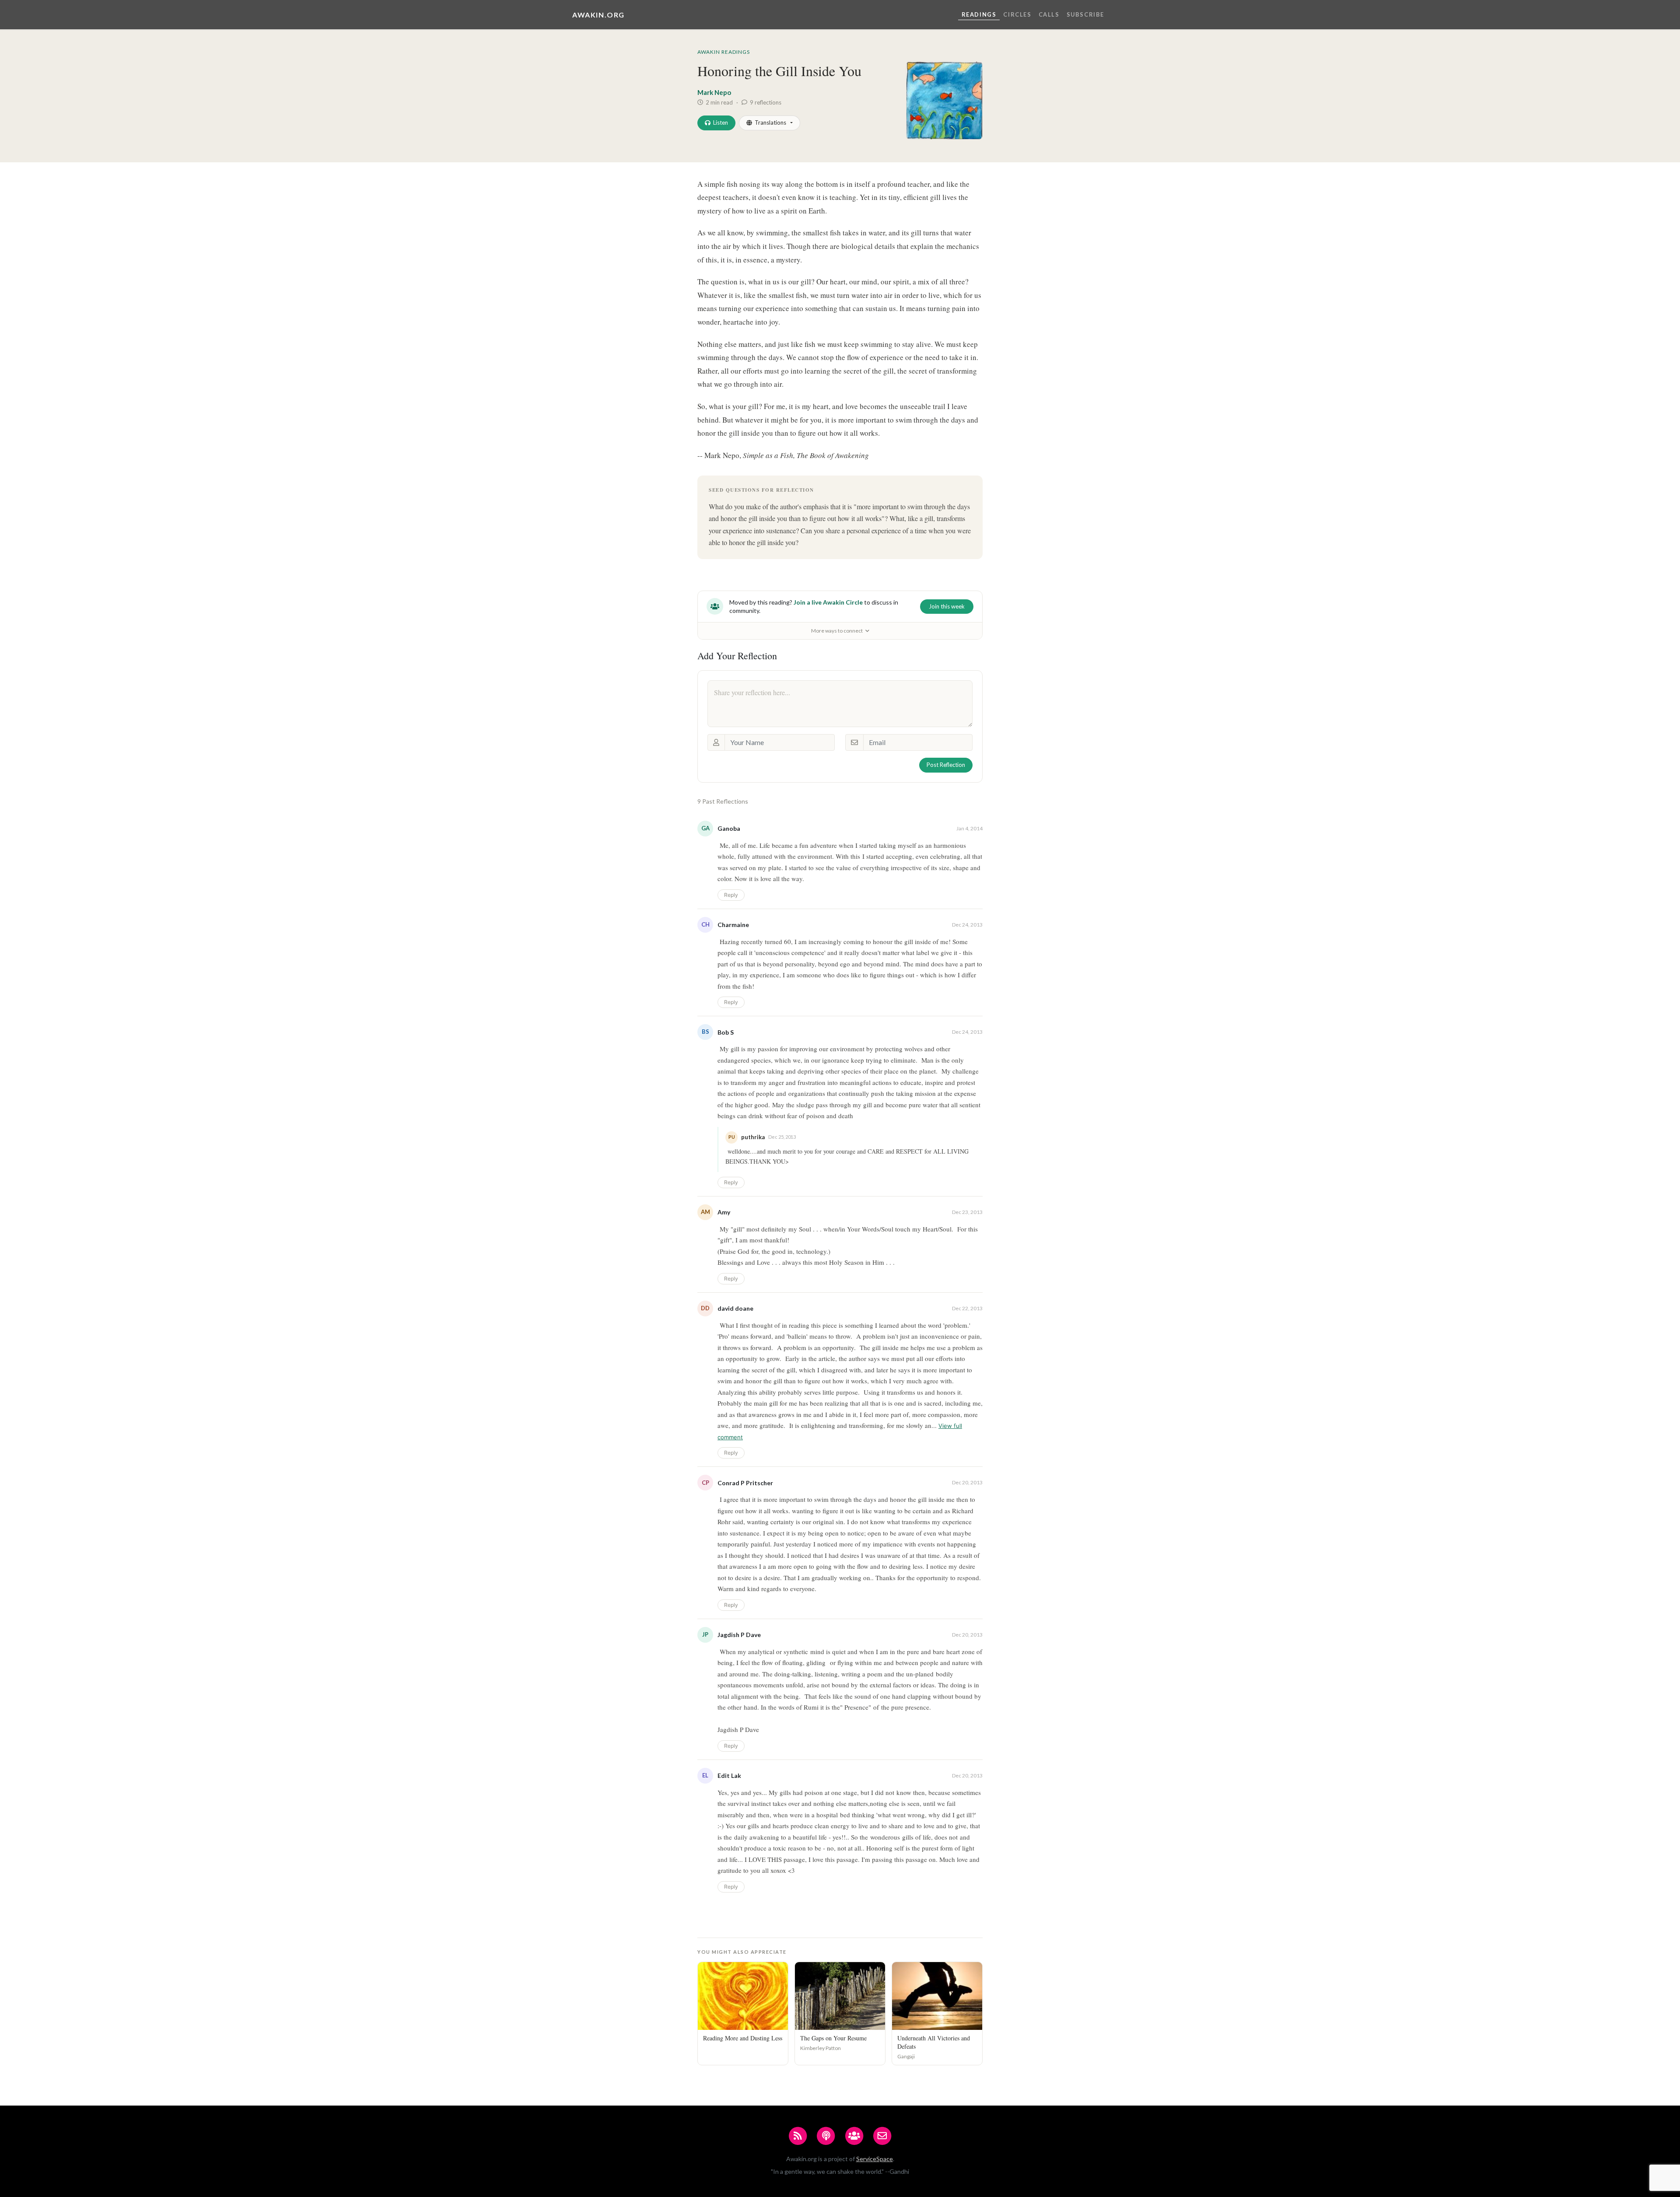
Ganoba (729, 828)
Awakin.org (598, 15)
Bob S (726, 1032)
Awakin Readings (724, 52)
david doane (735, 1308)
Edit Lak (729, 1775)
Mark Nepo (714, 92)
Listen (721, 122)
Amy (724, 1212)
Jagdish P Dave (739, 1635)
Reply (731, 895)
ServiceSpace (875, 2159)
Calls (1049, 14)
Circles (1017, 14)
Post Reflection (946, 765)
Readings (979, 14)
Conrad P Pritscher (745, 1483)
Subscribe (1085, 14)
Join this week (947, 606)
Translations (770, 122)
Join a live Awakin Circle (828, 602)
